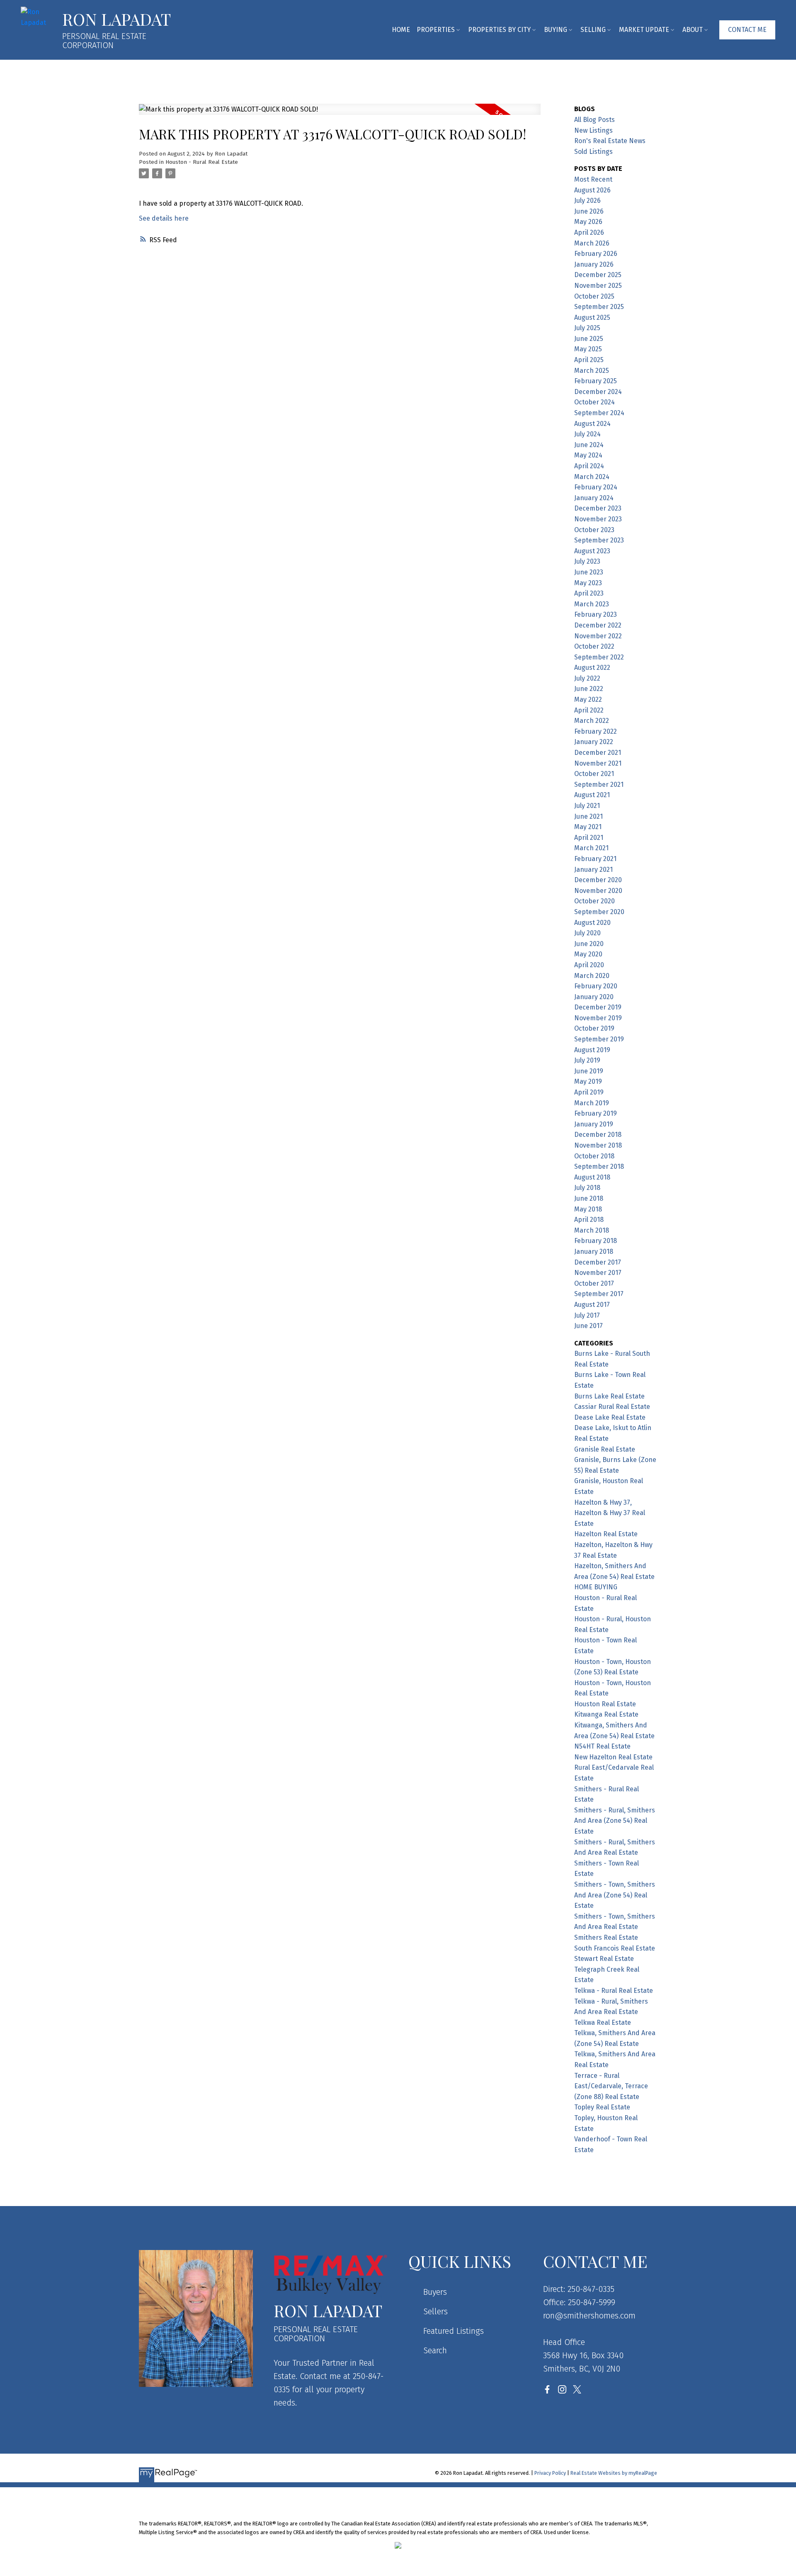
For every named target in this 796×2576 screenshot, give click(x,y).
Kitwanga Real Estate (606, 1714)
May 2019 (588, 1081)
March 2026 (592, 243)
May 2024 (588, 455)
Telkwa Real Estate (603, 2023)
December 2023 (598, 508)
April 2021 (589, 838)
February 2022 (596, 731)
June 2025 (589, 339)
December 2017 (598, 1262)
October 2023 (594, 530)
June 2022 (589, 689)
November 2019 (598, 1018)
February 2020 (596, 986)
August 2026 (592, 190)
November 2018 (598, 1145)
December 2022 (598, 625)
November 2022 (598, 636)
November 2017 (598, 1273)
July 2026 (587, 201)
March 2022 (592, 721)
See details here (164, 218)
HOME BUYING (596, 1587)
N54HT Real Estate (602, 1746)
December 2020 (598, 880)
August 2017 (592, 1305)
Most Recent (593, 179)
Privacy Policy (550, 2473)
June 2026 (589, 211)
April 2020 (589, 965)
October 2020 (595, 901)
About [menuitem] (693, 30)
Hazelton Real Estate (606, 1534)
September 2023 (599, 540)
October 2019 (594, 1028)
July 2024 (587, 434)
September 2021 (599, 784)
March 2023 (592, 604)
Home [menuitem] (401, 30)
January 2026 (594, 264)
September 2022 (599, 657)
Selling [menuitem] (593, 30)
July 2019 (587, 1060)
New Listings (593, 130)
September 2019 (599, 1039)
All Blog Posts (595, 120)
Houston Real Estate (605, 1704)
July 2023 (587, 561)
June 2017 (589, 1326)
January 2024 (594, 498)
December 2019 (598, 1007)
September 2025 (599, 307)
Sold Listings (593, 152)
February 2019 (596, 1113)
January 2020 (594, 997)
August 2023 (592, 551)
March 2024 (592, 477)
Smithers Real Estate (606, 1937)
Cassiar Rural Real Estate (612, 1407)
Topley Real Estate (602, 2107)
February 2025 (596, 381)
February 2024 (596, 487)
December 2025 (598, 275)
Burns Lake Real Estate (609, 1396)
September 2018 (599, 1166)
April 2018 (589, 1220)
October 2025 (594, 296)
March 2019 (592, 1103)
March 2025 (592, 371)
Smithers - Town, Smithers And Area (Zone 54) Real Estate (615, 1895)
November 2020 (598, 891)
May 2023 (588, 583)
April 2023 (589, 593)
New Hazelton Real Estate (613, 1757)
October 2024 (595, 402)
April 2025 (589, 360)
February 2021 (595, 859)
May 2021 (588, 827)
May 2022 (588, 699)
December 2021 (598, 753)
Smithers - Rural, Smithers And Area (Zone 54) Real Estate (615, 1821)
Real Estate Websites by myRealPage (614, 2473)
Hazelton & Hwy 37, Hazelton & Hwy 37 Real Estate (610, 1513)
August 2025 (592, 317)
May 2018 (588, 1209)
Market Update (644, 30)
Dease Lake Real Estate (610, 1417)
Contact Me (747, 30)
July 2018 (587, 1188)
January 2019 (594, 1124)
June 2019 (589, 1071)
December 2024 (598, 392)
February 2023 (596, 614)
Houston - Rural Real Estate (202, 162)
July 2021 (587, 806)
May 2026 (588, 222)
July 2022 (587, 678)
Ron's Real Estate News (610, 141)
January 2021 (593, 870)
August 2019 (592, 1050)
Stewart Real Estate (604, 1959)
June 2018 (589, 1198)
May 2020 (588, 954)
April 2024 (589, 466)
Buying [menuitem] (556, 30)
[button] (747, 30)
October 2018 (594, 1156)
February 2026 (596, 254)
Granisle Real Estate (605, 1449)
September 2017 (599, 1294)
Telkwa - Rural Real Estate (614, 1991)
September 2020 (599, 912)
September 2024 (599, 413)
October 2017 (594, 1283)
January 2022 (594, 742)
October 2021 (594, 774)
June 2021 (589, 816)
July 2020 (587, 933)
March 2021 (591, 848)
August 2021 (592, 795)
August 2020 (592, 923)
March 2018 (592, 1230)
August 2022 (592, 668)
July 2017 (587, 1315)
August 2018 (592, 1177)
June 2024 (589, 445)
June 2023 (589, 572)
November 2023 (598, 519)
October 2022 (594, 646)
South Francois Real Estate (615, 1948)
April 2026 (589, 232)
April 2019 (589, 1092)
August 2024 (592, 424)
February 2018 (596, 1241)
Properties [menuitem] (436, 30)
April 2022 (589, 710)
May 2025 (588, 349)
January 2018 (594, 1252)
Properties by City (499, 30)
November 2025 (598, 286)
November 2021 (598, 763)
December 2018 (598, 1135)
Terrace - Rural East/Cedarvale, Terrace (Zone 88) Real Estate (611, 2086)
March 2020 (592, 976)
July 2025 (587, 328)
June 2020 (589, 944)
